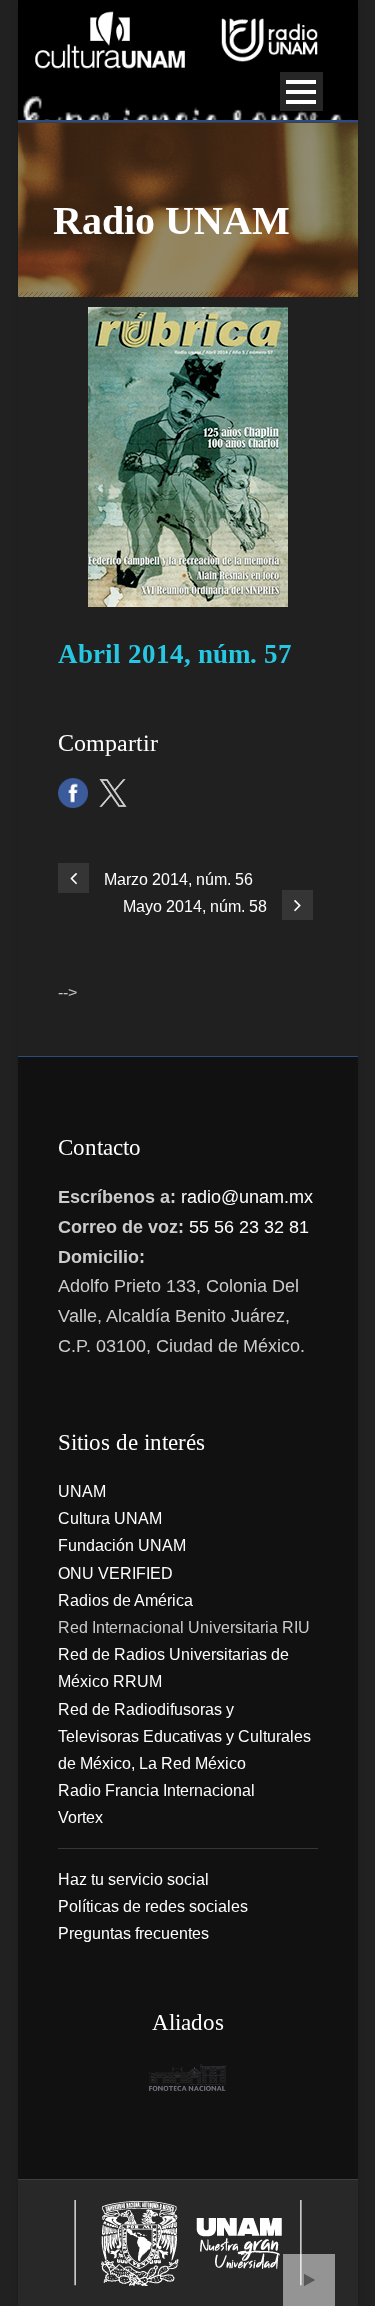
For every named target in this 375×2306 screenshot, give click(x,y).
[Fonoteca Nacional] (188, 2077)
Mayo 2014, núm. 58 (195, 906)
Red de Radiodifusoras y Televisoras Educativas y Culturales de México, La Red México (184, 1736)
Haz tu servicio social (133, 1879)
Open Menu (301, 91)
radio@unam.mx (247, 1197)
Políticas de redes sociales (153, 1906)
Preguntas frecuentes (133, 1933)
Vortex (80, 1817)
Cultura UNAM (110, 1518)
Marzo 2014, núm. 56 (178, 879)
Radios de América (125, 1600)
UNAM (82, 1491)
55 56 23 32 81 (249, 1227)
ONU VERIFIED (115, 1573)
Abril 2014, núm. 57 (175, 654)
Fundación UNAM (122, 1545)
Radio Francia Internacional (156, 1790)
